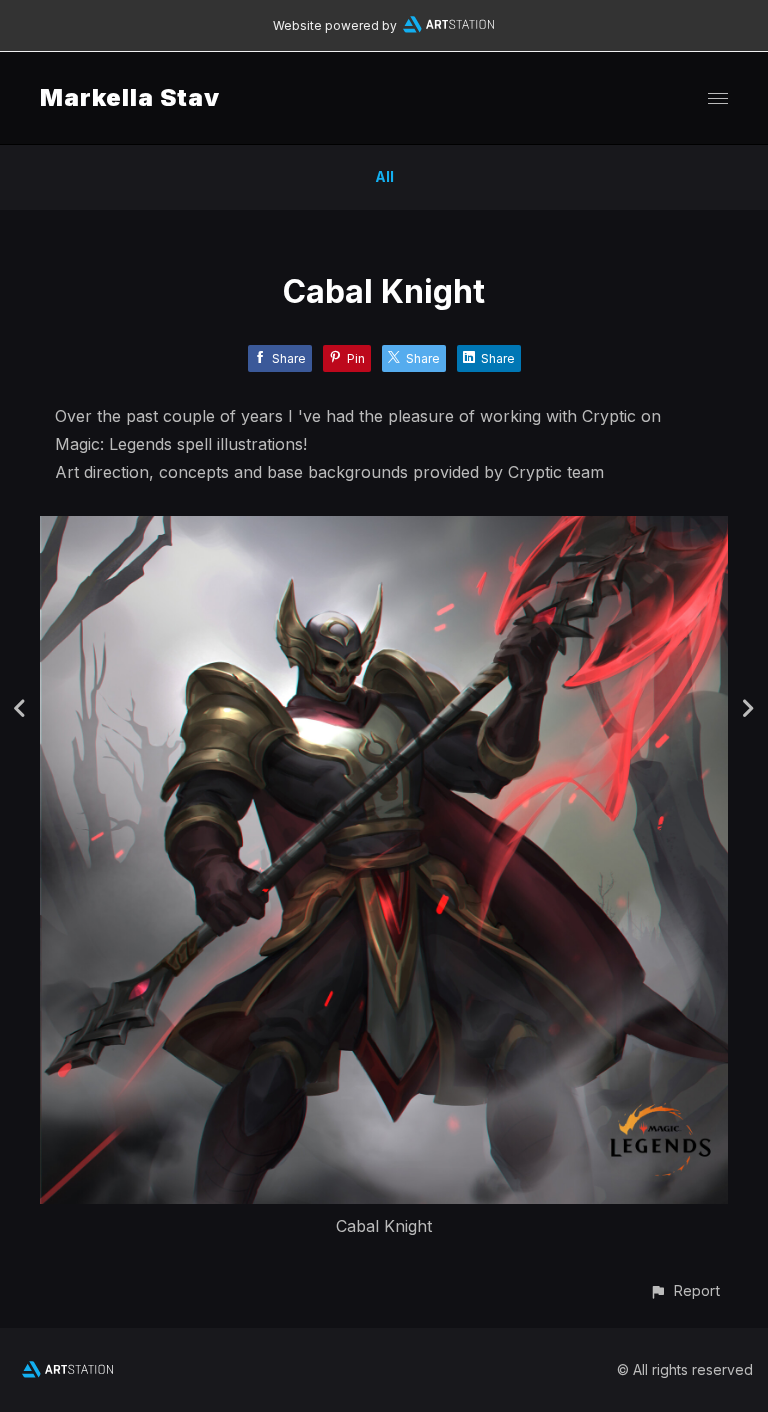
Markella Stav (130, 97)
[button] (684, 1290)
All (384, 176)
